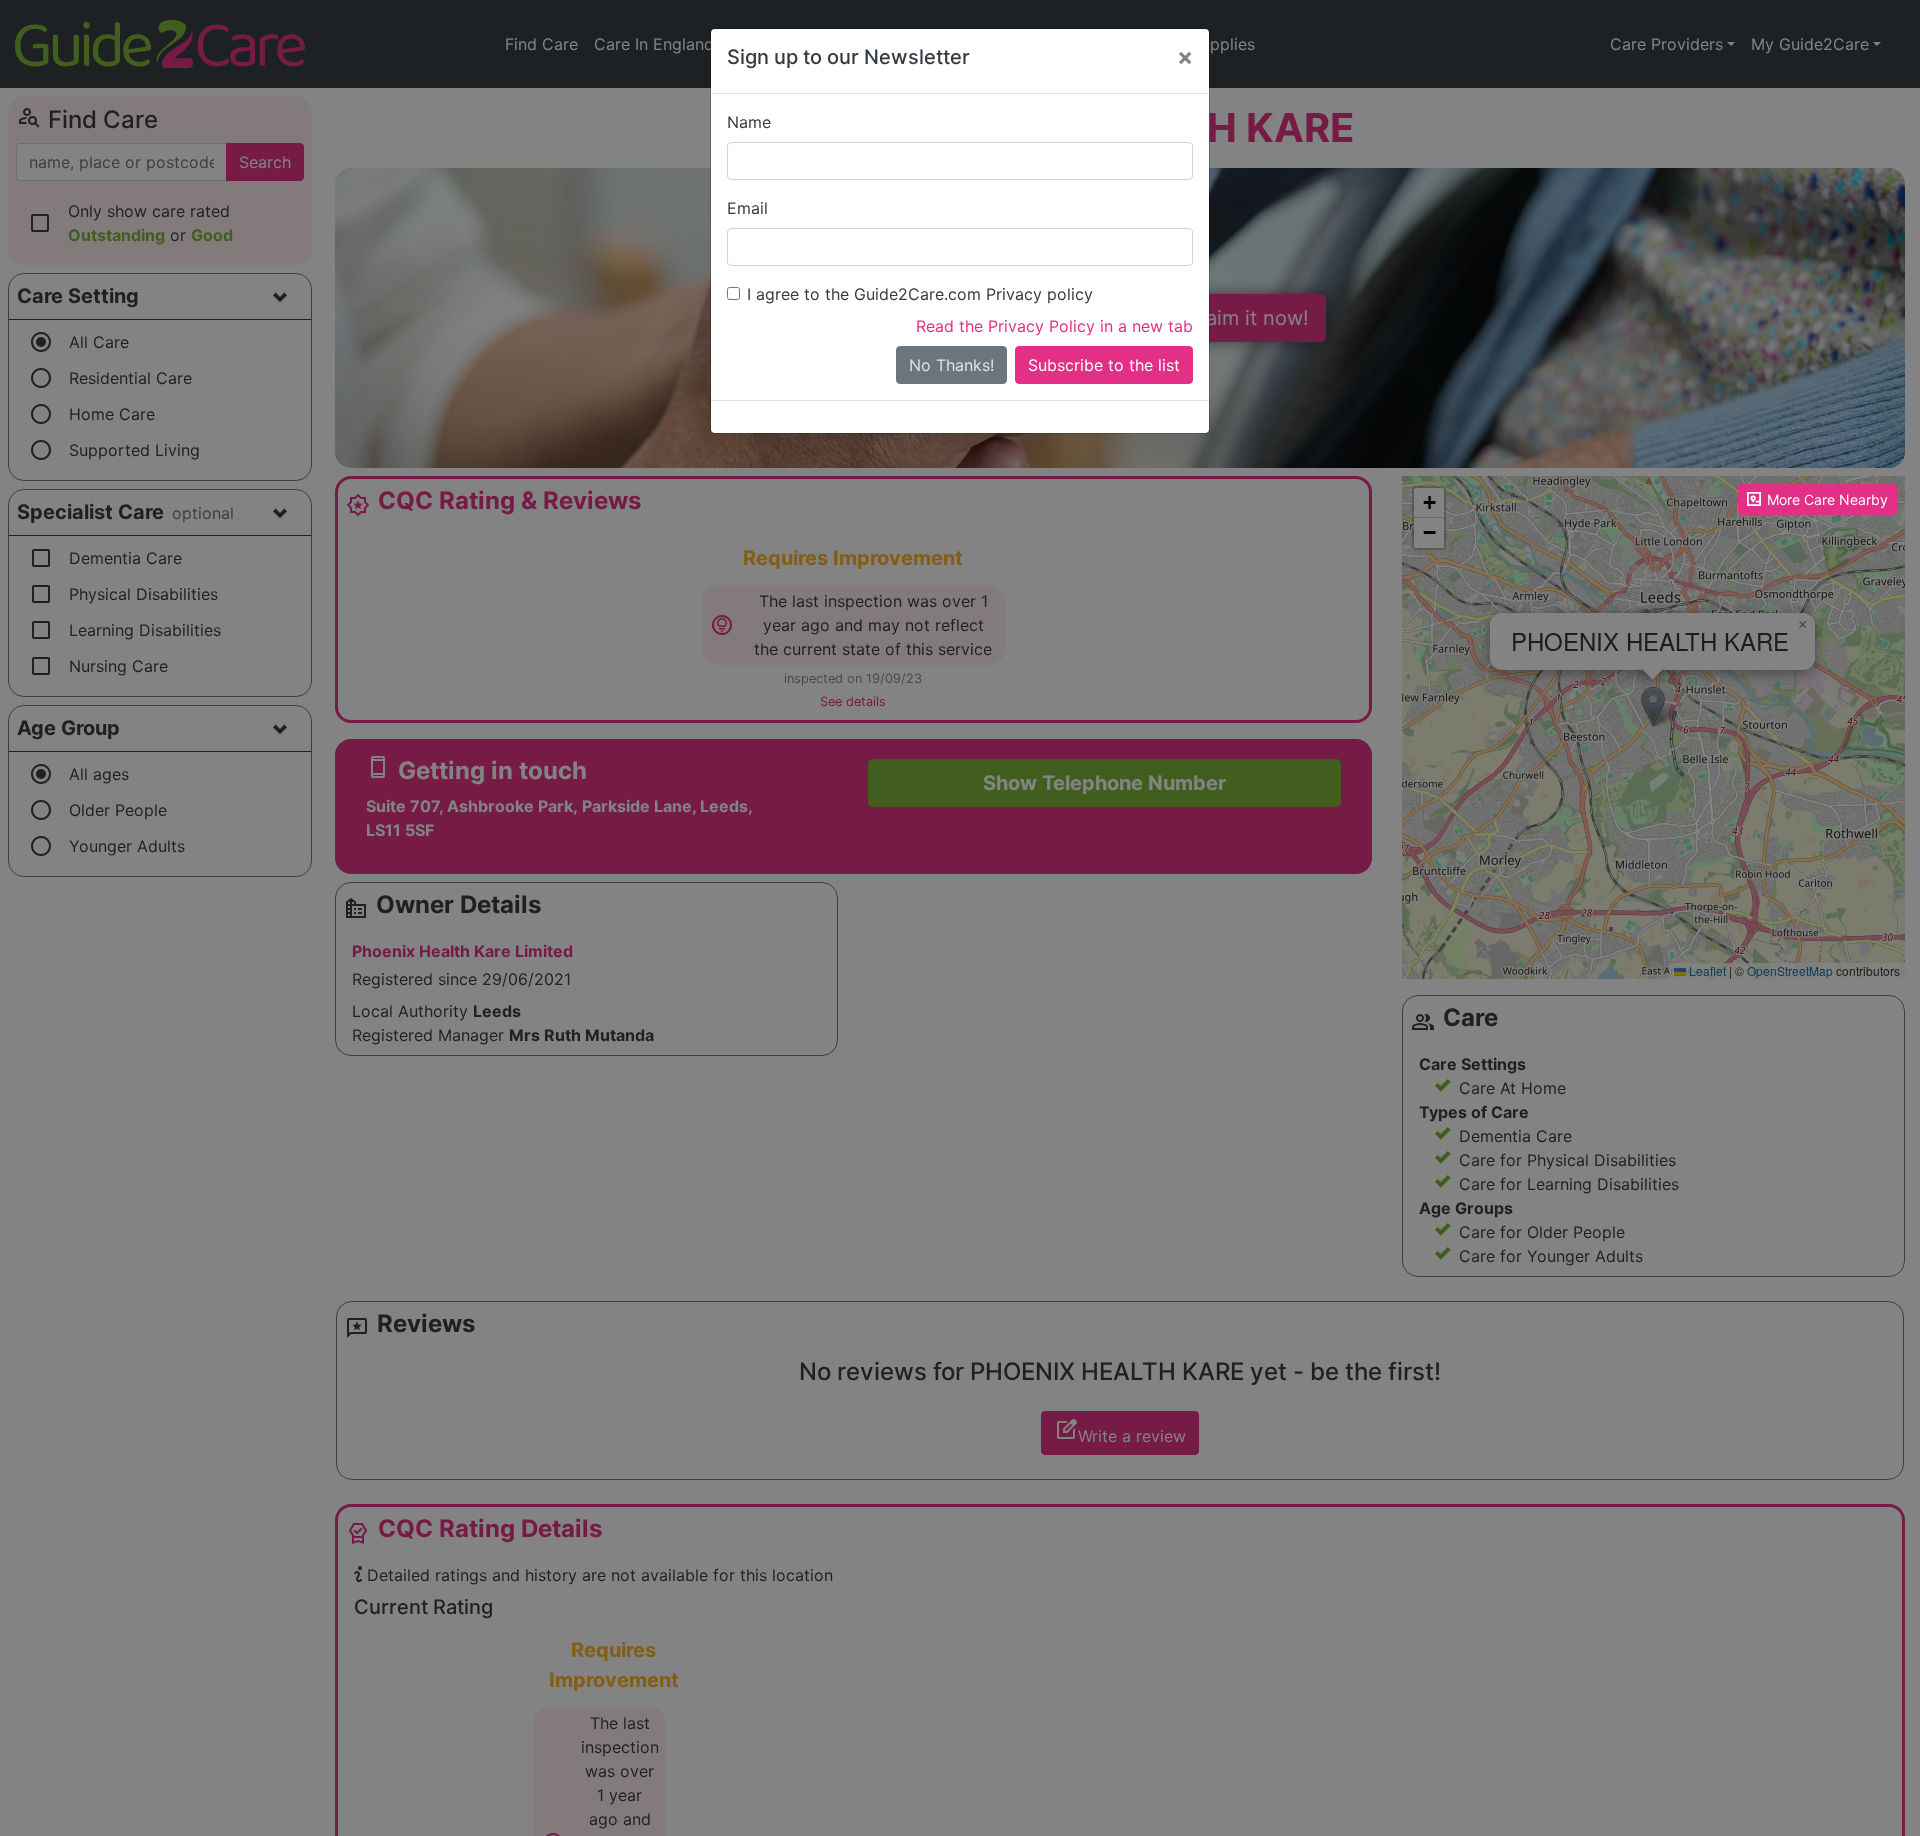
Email (747, 208)
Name (749, 122)
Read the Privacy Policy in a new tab (1054, 326)
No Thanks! (951, 365)
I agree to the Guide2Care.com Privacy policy (920, 294)
